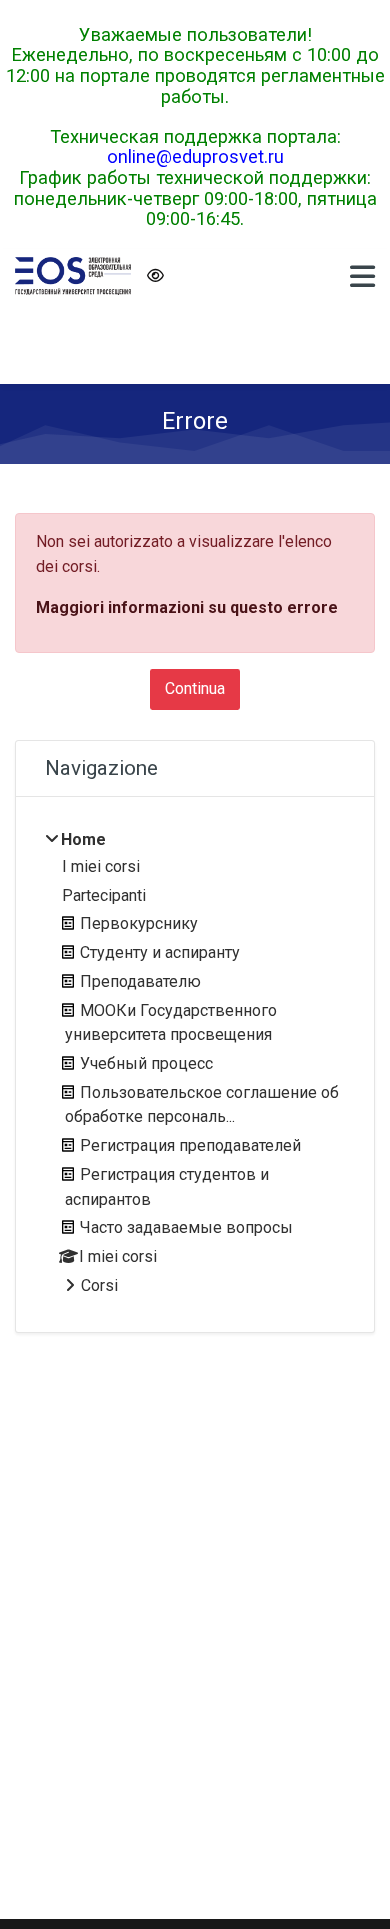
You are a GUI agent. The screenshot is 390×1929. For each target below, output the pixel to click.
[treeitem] (195, 1064)
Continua (195, 688)
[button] (154, 276)
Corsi (99, 1285)
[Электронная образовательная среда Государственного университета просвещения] (73, 276)
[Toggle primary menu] (362, 275)
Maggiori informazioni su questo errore (187, 607)
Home (83, 839)
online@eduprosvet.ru (195, 156)
